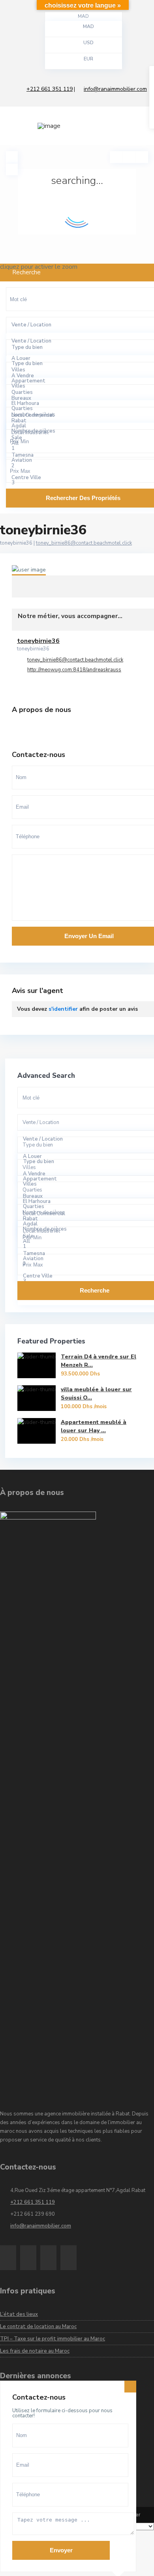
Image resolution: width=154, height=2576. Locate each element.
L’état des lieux (19, 2314)
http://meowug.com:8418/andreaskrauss (74, 670)
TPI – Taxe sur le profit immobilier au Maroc (53, 2339)
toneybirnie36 (93, 574)
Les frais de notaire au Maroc (35, 2351)
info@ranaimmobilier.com (115, 89)
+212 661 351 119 (50, 89)
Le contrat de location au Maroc (38, 2327)
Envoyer (61, 2550)
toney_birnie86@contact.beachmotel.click (84, 543)
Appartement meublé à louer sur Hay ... (94, 1426)
